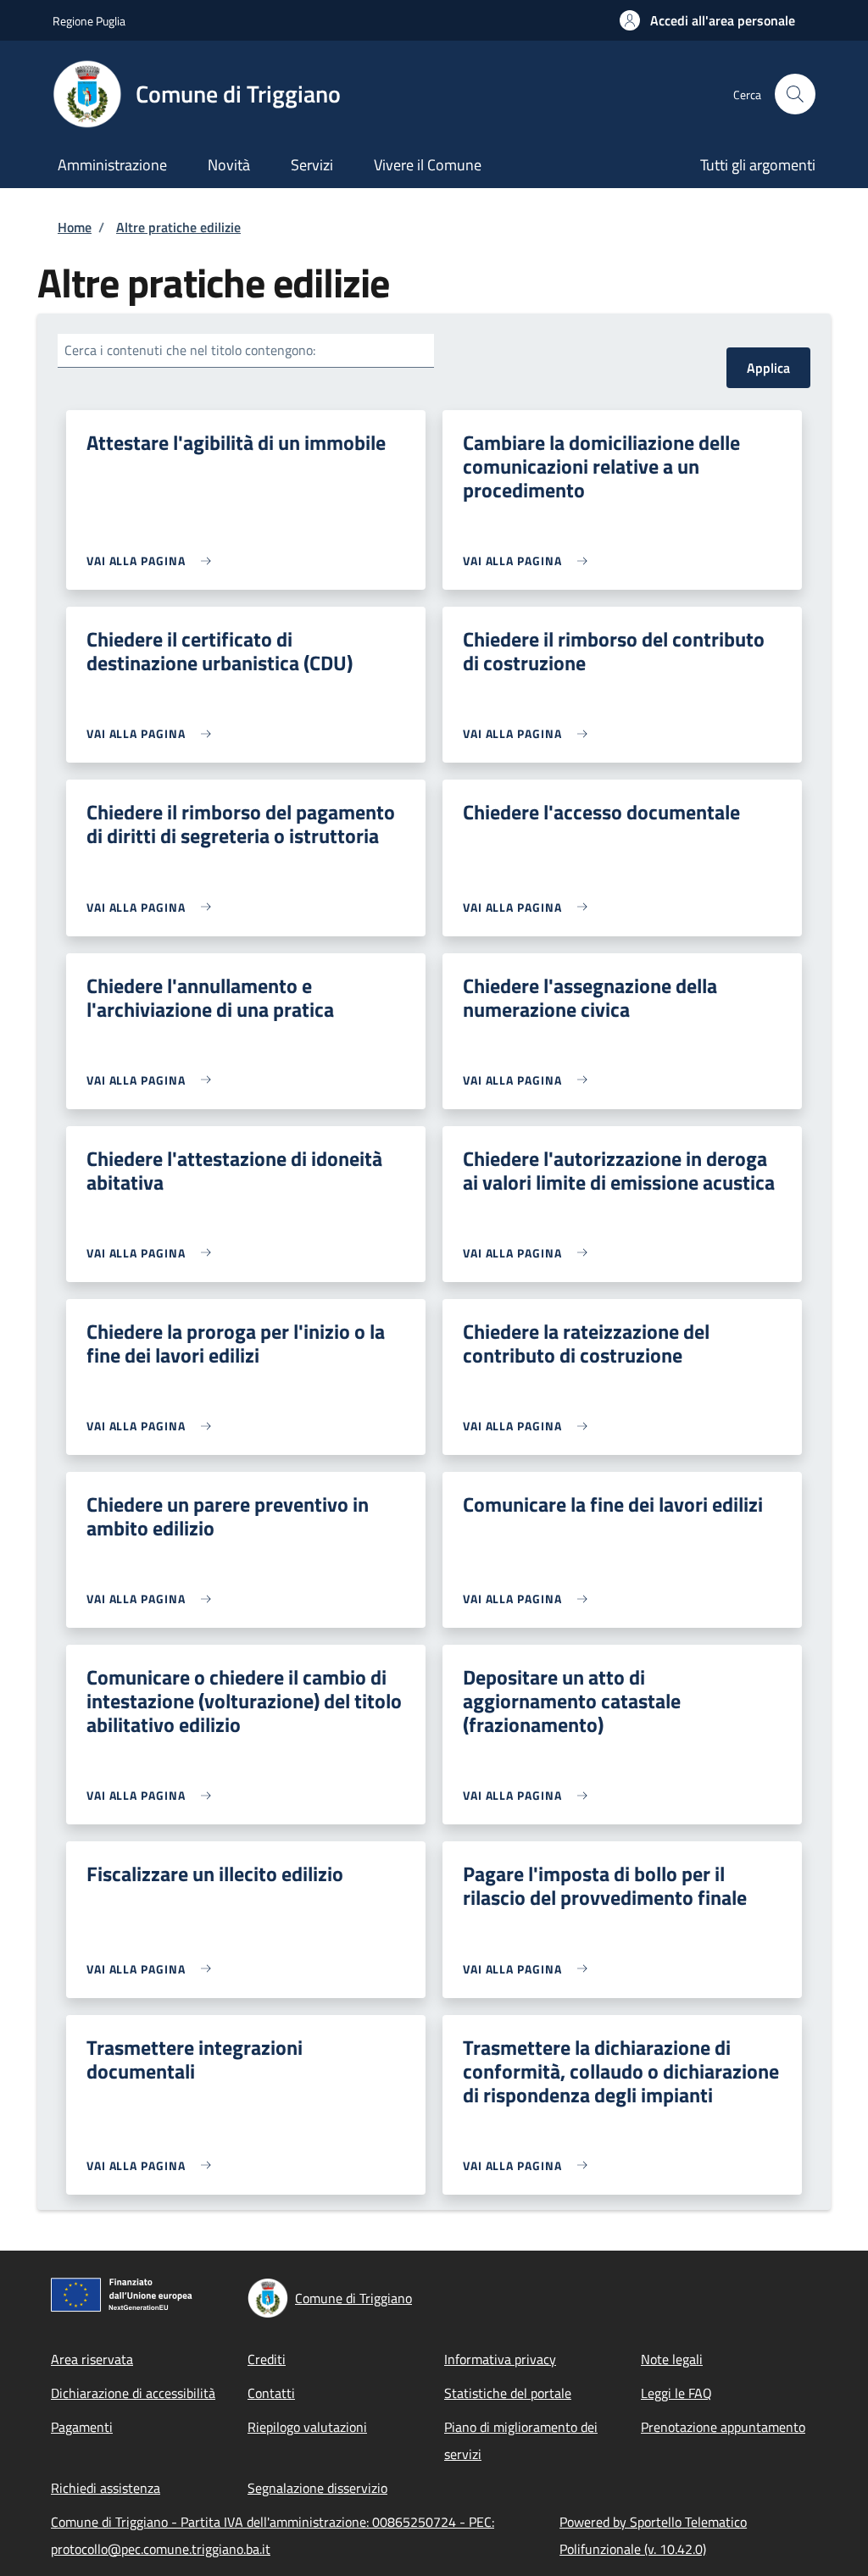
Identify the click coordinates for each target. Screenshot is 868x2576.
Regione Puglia (89, 21)
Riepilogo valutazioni (307, 2427)
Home (75, 227)
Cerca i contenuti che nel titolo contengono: (190, 350)
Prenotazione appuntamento (723, 2427)
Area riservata (92, 2359)
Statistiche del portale (508, 2393)
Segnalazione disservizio (317, 2488)
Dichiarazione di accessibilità (133, 2393)
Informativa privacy (500, 2359)
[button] (707, 20)
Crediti (267, 2359)
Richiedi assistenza (106, 2488)
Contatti (271, 2393)
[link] (153, 561)
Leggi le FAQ (676, 2393)
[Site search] (795, 94)
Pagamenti (82, 2427)
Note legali (672, 2359)
